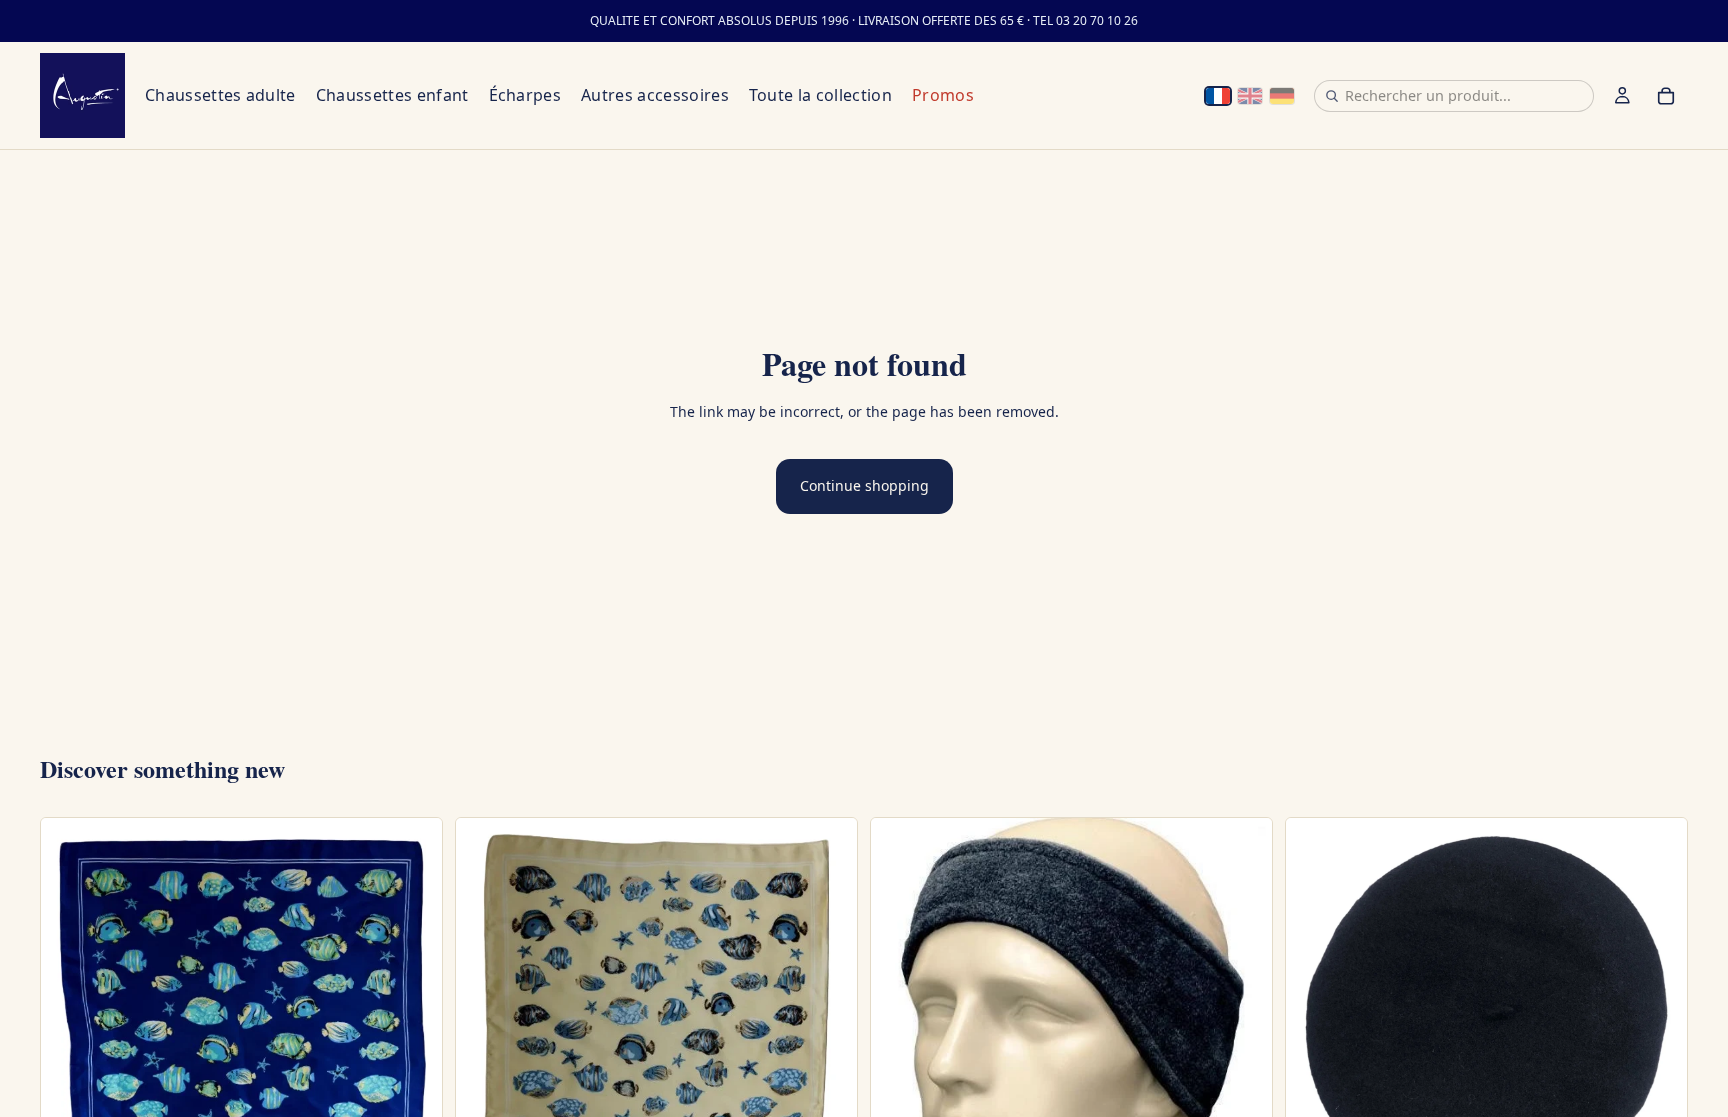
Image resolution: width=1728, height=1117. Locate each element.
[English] (1250, 96)
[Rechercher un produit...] (1332, 96)
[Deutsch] (1282, 96)
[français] (1218, 96)
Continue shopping (864, 485)
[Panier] (1666, 96)
